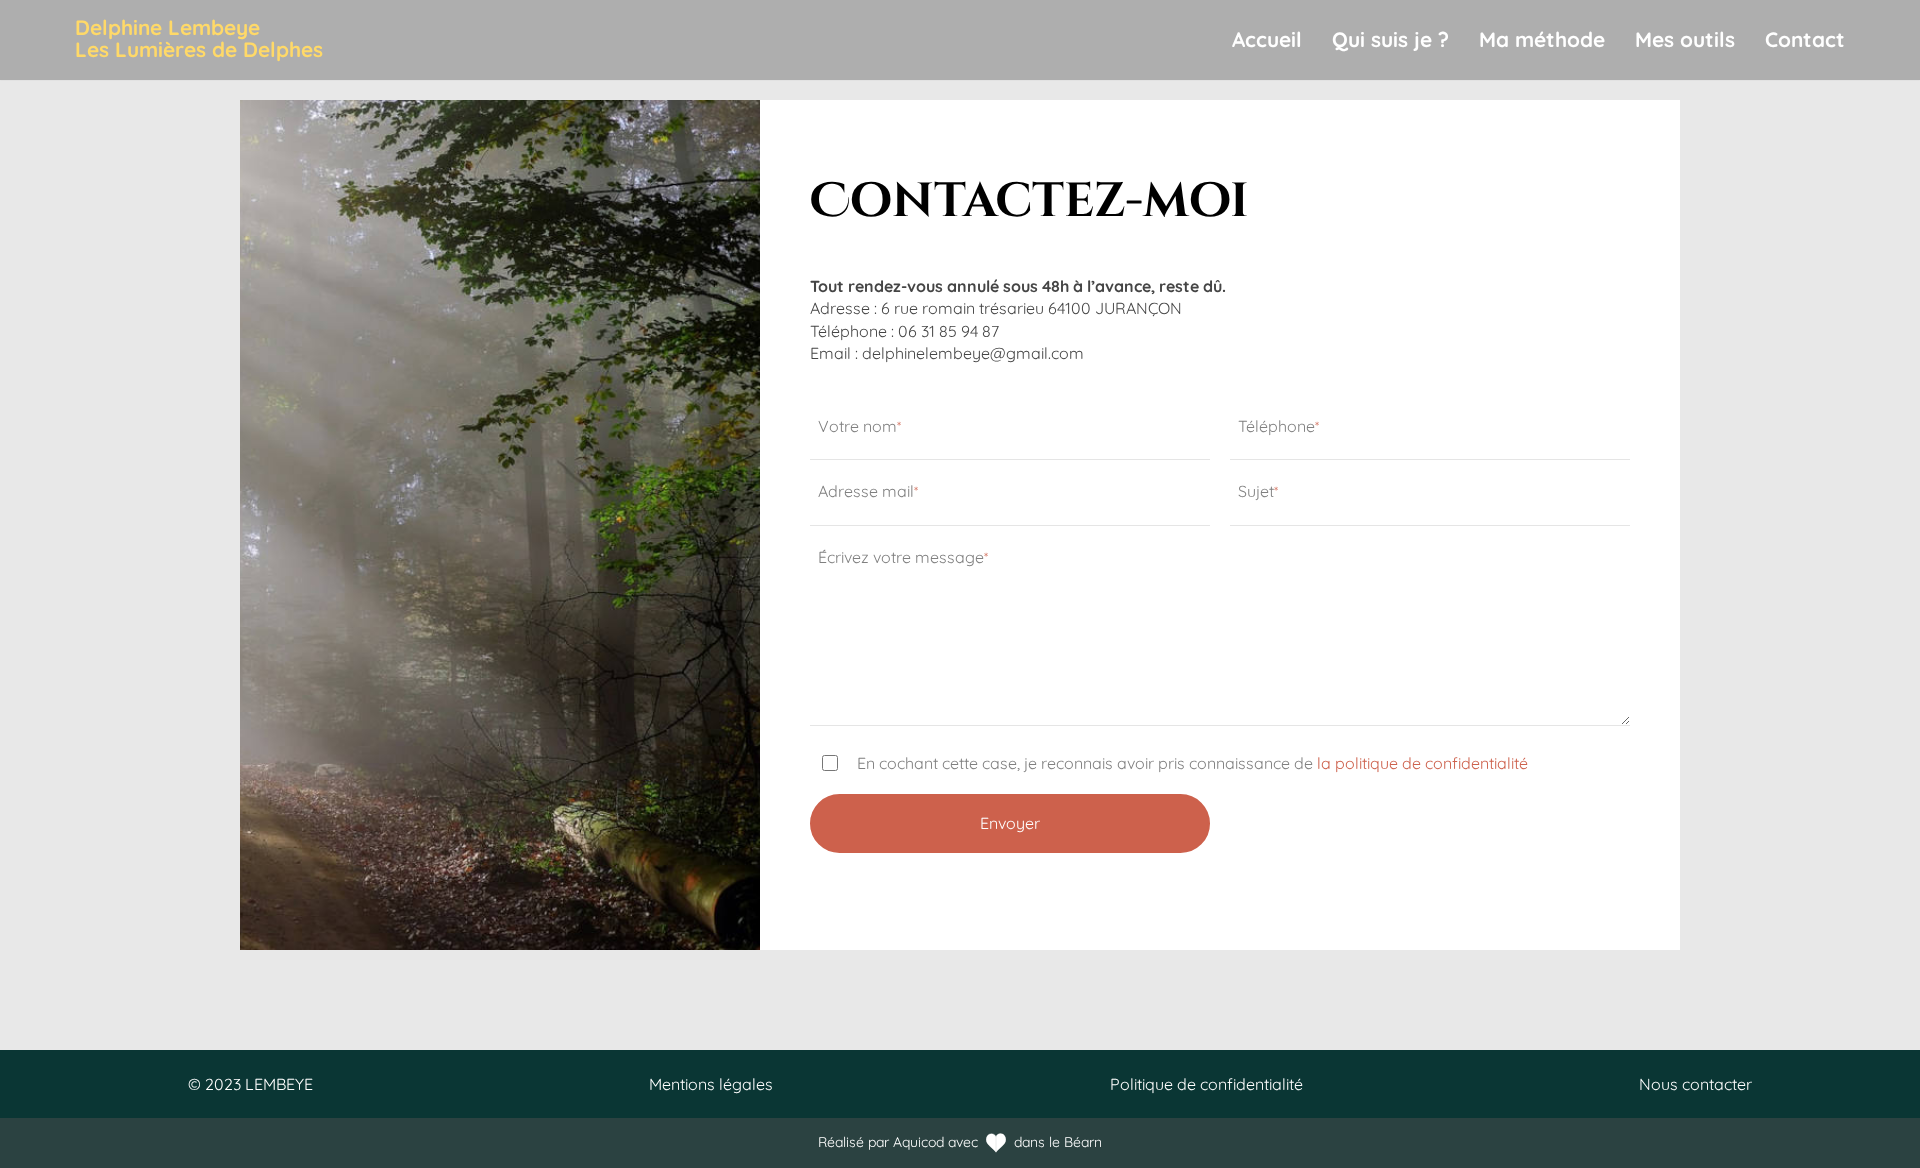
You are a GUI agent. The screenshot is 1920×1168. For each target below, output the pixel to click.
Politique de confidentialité (1206, 1084)
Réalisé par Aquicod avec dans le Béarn (960, 1142)
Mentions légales (711, 1084)
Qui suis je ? (1390, 39)
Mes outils (1685, 39)
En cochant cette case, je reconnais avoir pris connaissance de (1192, 763)
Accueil (1267, 39)
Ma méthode (1542, 39)
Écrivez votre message (903, 557)
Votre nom (859, 426)
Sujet (1258, 491)
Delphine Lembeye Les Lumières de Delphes (199, 38)
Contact (1805, 39)
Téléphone (1278, 426)
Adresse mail (868, 491)
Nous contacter (1695, 1084)
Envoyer (1010, 823)
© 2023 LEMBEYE (250, 1084)
